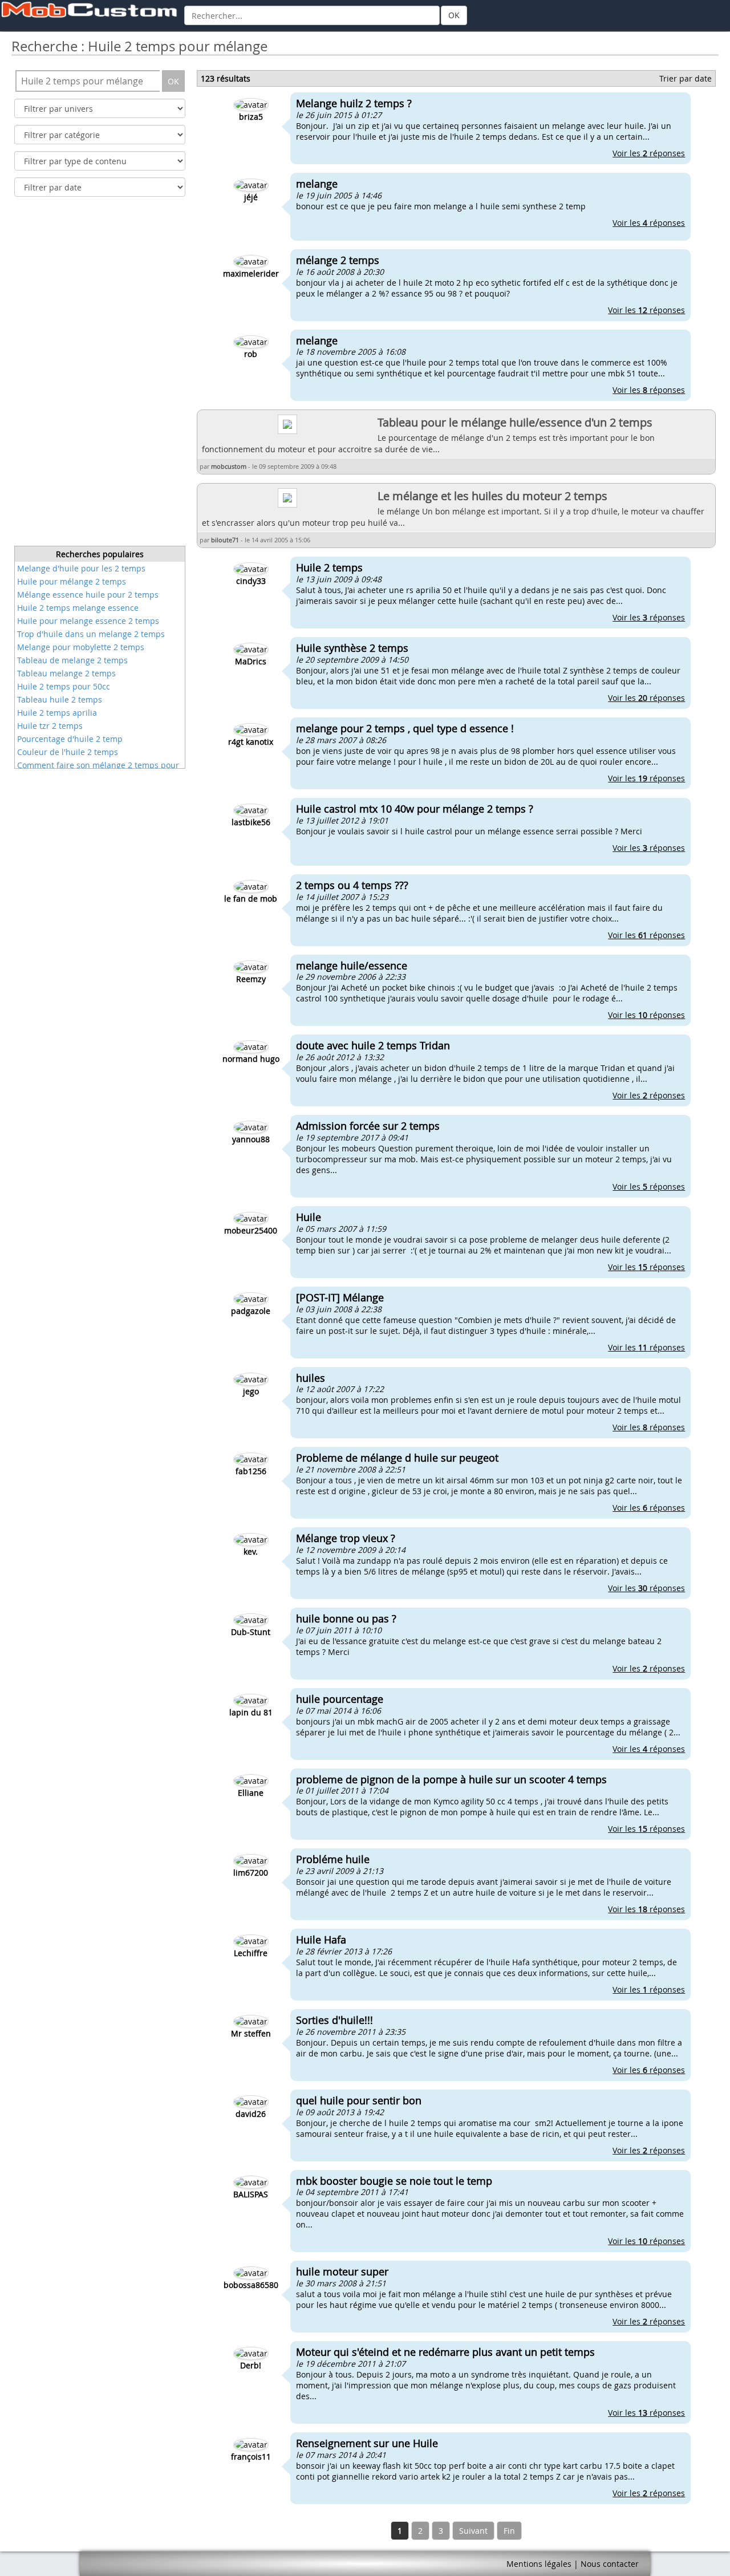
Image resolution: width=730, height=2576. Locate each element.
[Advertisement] (100, 375)
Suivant (473, 2531)
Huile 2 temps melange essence (78, 608)
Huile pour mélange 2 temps (72, 581)
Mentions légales (539, 2564)
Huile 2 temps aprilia (57, 713)
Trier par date (686, 78)
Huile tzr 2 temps (50, 726)
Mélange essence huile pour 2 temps (88, 595)
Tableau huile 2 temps (60, 699)
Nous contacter (610, 2564)
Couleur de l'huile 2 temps (68, 752)
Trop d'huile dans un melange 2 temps (91, 634)
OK (454, 15)
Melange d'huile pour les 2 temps (81, 568)
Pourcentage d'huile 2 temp (70, 739)
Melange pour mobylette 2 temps (81, 647)
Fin (509, 2531)
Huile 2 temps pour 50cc (64, 686)
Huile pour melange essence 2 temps (88, 621)
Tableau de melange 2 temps (72, 660)
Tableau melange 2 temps (66, 673)
